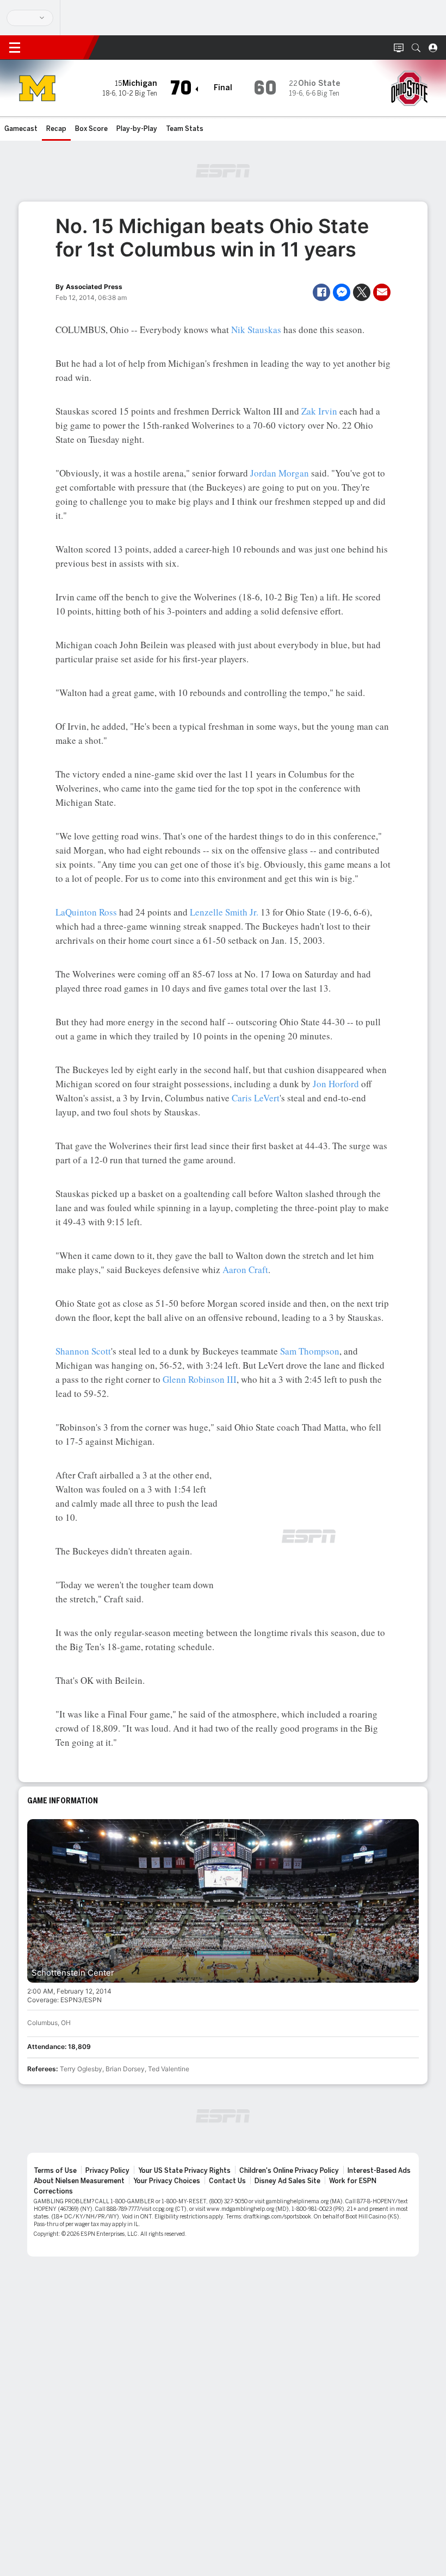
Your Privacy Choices (167, 2181)
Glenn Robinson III (200, 1379)
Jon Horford (336, 1084)
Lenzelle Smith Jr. (224, 912)
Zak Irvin (319, 411)
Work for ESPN (353, 2181)
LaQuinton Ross (86, 912)
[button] (416, 48)
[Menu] (15, 48)
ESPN (59, 47)
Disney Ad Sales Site (287, 2181)
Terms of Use (55, 2171)
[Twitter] (362, 292)
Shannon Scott (83, 1351)
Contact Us (227, 2181)
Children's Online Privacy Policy (289, 2171)
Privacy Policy (107, 2171)
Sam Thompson (310, 1351)
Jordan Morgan (280, 473)
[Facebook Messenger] (342, 292)
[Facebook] (321, 292)
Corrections (53, 2191)
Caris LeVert (256, 1098)
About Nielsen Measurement (79, 2181)
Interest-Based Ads (379, 2171)
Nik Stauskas (256, 330)
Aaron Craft (245, 1270)
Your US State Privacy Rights (184, 2171)
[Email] (382, 292)
